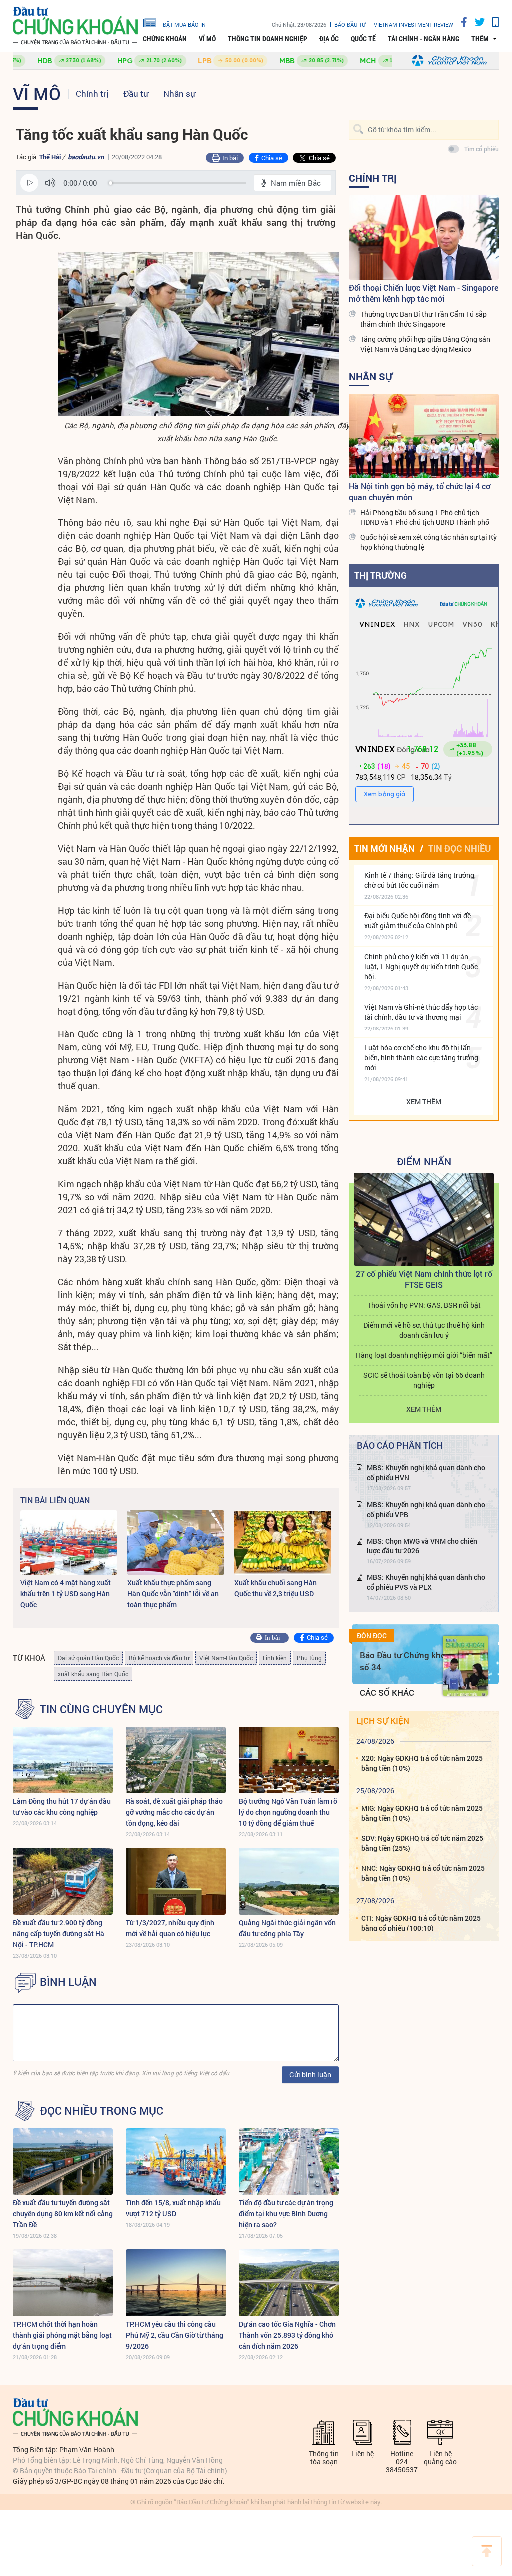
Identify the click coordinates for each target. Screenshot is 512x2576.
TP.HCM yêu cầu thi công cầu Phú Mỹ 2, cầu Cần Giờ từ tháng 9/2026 (175, 2335)
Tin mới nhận (385, 848)
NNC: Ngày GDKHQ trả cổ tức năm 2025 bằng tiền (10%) (423, 1873)
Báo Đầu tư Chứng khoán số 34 (408, 1661)
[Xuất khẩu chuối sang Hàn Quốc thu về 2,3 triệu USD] (283, 1542)
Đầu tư (136, 94)
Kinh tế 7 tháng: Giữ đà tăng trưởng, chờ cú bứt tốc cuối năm (420, 880)
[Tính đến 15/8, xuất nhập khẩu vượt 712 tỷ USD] (176, 2162)
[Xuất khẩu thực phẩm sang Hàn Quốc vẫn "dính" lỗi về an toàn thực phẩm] (176, 1542)
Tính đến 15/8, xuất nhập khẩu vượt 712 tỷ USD (173, 2208)
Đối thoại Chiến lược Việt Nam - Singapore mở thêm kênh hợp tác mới (424, 293)
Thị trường (381, 575)
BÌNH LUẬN (68, 1982)
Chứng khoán (165, 39)
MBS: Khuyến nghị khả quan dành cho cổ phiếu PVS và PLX (426, 1582)
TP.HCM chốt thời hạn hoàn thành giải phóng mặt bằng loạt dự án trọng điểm (62, 2335)
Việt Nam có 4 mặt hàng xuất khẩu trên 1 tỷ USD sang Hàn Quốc (66, 1594)
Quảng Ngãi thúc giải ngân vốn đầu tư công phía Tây (287, 1928)
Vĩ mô (207, 39)
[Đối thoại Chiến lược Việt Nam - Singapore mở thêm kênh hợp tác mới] (424, 238)
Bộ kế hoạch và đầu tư (159, 1658)
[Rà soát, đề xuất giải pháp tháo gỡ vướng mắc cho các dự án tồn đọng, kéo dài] (176, 1760)
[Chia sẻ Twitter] (476, 22)
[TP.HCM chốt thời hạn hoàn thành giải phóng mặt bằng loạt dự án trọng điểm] (63, 2283)
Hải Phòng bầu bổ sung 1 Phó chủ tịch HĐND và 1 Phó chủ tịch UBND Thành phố (425, 517)
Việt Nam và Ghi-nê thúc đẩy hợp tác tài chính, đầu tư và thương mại (421, 1012)
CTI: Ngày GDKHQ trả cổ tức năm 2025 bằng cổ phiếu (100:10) (421, 1923)
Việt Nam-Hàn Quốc (226, 1658)
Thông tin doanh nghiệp (268, 39)
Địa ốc (329, 39)
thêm (480, 39)
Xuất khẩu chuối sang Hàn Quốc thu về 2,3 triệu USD (276, 1588)
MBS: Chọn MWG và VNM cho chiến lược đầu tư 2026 (422, 1546)
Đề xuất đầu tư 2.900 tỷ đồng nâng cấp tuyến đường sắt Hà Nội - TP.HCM (59, 1933)
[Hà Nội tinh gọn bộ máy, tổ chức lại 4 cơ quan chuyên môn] (424, 436)
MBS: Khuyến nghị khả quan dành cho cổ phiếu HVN (426, 1472)
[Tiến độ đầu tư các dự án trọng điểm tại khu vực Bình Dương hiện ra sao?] (289, 2162)
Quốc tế (363, 39)
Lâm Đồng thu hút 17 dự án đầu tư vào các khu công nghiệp (62, 1806)
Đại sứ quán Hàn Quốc (88, 1658)
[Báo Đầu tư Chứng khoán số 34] (465, 1666)
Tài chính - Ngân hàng (424, 39)
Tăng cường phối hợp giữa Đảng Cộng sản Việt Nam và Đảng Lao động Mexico (425, 344)
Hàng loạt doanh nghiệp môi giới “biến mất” (424, 1355)
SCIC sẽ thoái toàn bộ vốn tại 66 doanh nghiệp (424, 1380)
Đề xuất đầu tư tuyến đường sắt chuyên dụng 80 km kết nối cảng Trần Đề (63, 2214)
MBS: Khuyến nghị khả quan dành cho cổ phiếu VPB (426, 1509)
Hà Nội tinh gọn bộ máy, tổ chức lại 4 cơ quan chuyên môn (420, 491)
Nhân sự (179, 94)
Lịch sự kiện (383, 1721)
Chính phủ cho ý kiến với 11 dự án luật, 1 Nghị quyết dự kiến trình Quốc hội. (421, 966)
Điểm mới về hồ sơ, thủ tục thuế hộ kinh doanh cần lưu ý (424, 1330)
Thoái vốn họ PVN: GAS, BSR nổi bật (424, 1305)
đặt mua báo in (184, 24)
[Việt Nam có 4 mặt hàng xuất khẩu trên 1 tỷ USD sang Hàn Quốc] (69, 1542)
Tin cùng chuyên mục (101, 1709)
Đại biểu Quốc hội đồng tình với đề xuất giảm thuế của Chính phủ (418, 920)
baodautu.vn (86, 157)
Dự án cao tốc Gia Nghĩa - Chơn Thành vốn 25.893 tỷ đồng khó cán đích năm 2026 (287, 2335)
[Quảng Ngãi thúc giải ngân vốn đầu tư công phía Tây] (289, 1881)
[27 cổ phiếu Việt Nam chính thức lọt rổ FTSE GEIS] (424, 1220)
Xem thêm (424, 1102)
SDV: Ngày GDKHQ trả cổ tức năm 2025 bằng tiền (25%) (422, 1843)
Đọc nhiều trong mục (102, 2111)
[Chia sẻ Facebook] (460, 22)
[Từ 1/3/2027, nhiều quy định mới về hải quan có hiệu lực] (176, 1881)
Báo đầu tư (350, 25)
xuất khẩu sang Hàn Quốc (93, 1674)
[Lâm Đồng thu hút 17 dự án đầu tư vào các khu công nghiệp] (63, 1760)
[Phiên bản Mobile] (492, 22)
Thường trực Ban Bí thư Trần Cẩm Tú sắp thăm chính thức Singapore (424, 319)
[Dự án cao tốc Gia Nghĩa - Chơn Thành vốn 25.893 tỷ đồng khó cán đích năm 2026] (289, 2283)
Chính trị (92, 94)
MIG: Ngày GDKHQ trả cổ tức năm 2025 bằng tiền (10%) (422, 1813)
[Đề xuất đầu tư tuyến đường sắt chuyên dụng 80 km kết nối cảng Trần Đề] (63, 2162)
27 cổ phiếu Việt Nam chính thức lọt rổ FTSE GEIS (424, 1279)
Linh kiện (275, 1658)
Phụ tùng (309, 1658)
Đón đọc (372, 1636)
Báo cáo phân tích (400, 1445)
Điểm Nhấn (424, 1161)
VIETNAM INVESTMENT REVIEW (414, 25)
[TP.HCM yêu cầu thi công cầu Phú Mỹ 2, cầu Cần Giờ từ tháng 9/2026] (176, 2283)
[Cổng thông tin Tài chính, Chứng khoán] (75, 26)
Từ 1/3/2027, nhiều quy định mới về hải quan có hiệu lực (170, 1928)
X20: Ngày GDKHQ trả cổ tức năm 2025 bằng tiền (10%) (422, 1763)
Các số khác (387, 1693)
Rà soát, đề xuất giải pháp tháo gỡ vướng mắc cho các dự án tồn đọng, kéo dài (174, 1812)
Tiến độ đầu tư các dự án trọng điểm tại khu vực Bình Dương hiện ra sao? (286, 2214)
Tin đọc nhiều (460, 848)
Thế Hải (50, 157)
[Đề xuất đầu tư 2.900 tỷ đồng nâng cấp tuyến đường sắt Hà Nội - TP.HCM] (63, 1881)
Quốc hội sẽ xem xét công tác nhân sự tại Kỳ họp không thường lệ (429, 542)
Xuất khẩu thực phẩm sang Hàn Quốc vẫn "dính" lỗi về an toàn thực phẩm (173, 1594)
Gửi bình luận (310, 2075)
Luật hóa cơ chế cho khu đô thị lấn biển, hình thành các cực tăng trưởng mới (421, 1058)
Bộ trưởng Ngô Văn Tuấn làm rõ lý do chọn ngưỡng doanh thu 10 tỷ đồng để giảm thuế (288, 1812)
